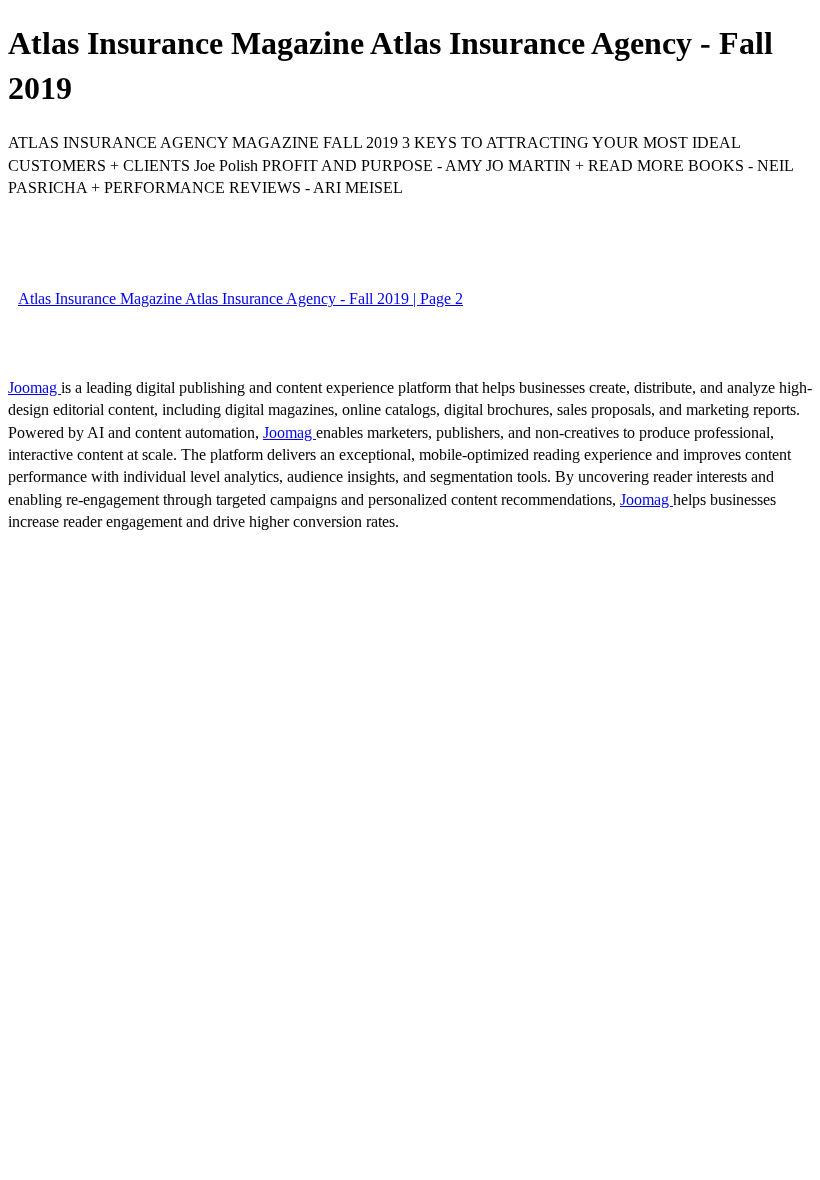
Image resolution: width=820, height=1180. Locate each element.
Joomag (34, 387)
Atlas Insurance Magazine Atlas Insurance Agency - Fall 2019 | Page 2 (240, 298)
